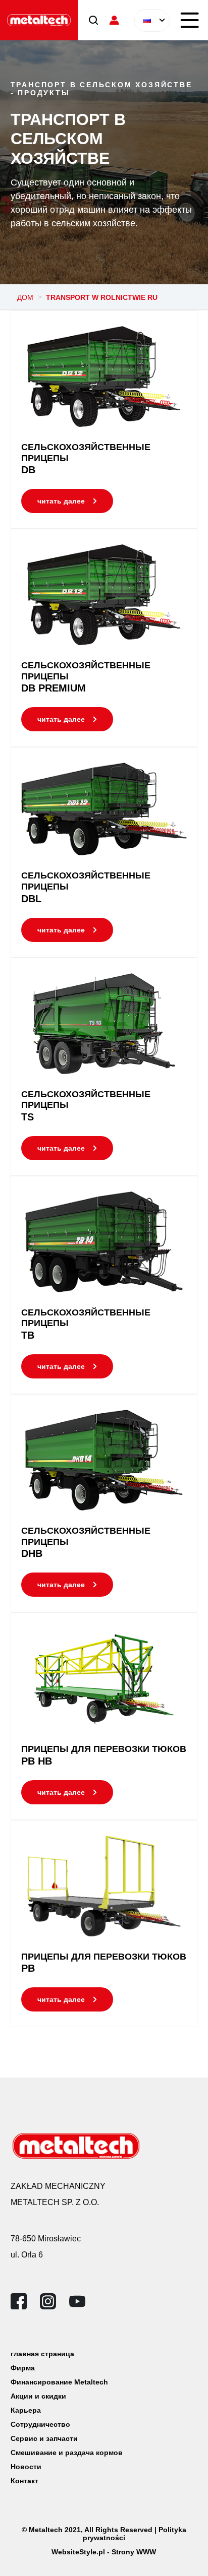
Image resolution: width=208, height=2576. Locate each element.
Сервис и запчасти (44, 2438)
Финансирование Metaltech (59, 2382)
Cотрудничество (40, 2424)
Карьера (26, 2410)
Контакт (24, 2481)
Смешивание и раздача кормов (67, 2453)
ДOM (25, 297)
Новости (26, 2467)
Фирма (23, 2368)
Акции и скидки (38, 2396)
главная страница (42, 2354)
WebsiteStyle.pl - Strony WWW (104, 2552)
